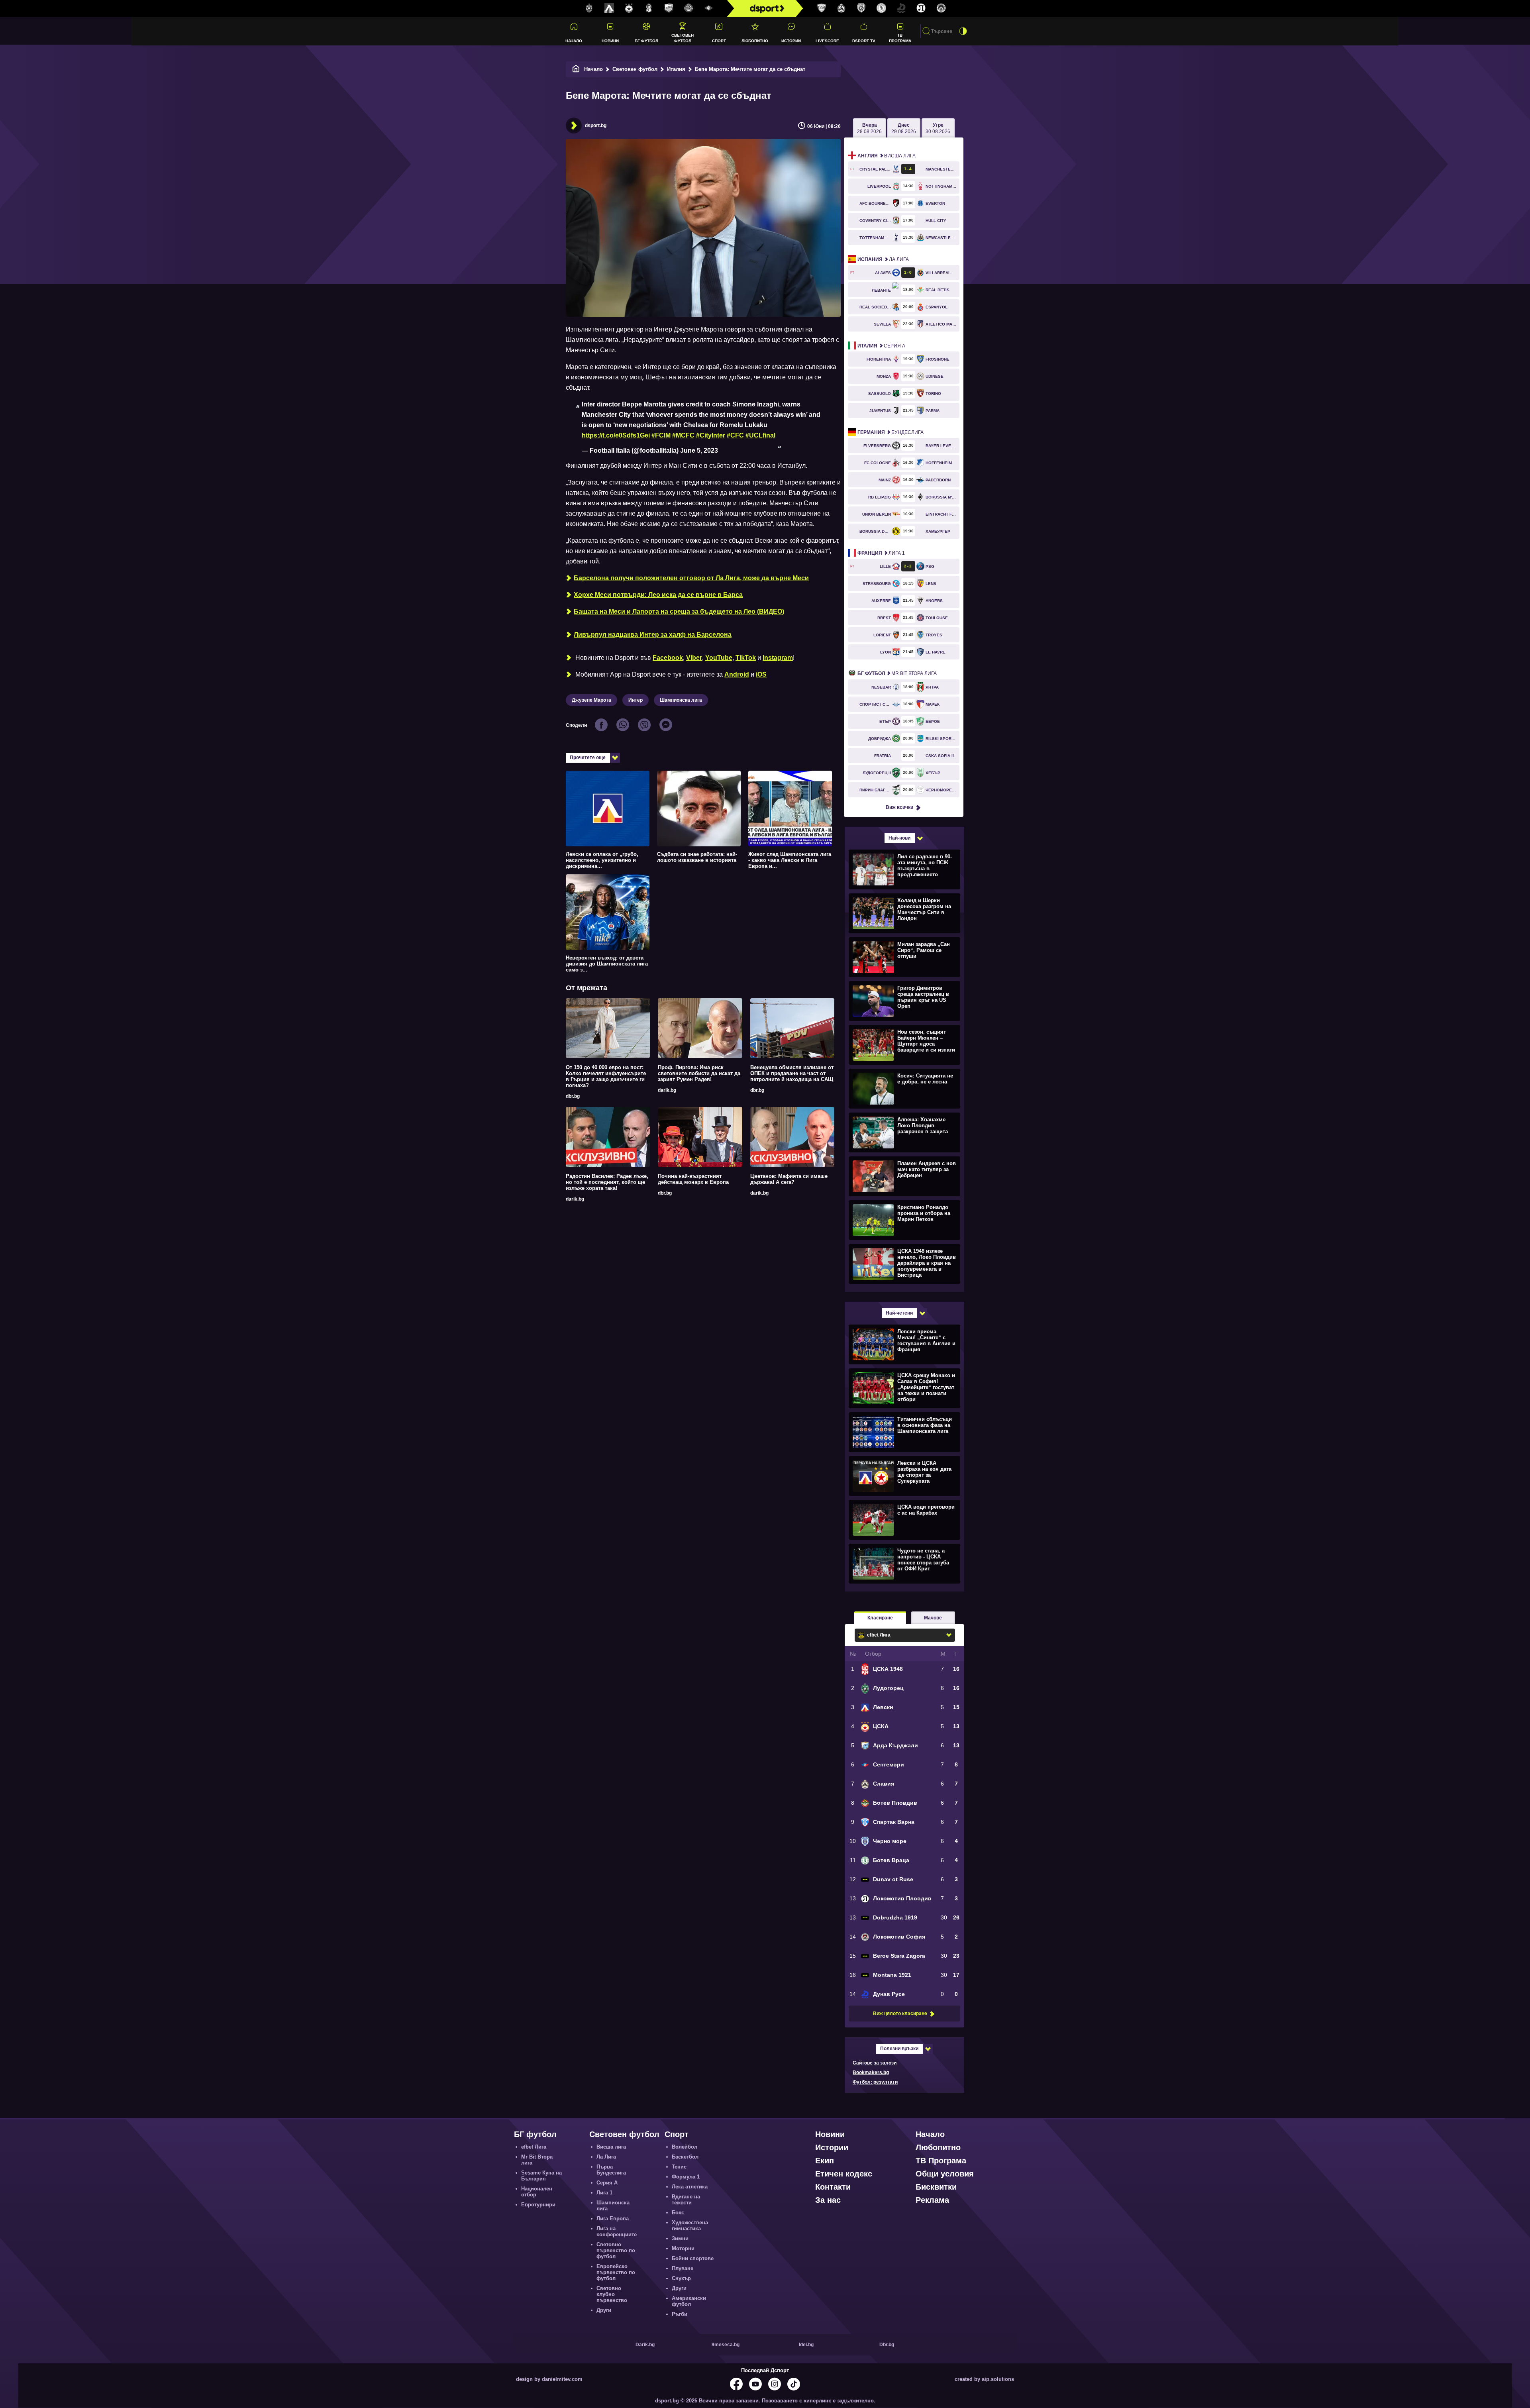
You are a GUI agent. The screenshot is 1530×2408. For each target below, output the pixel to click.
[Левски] (609, 8)
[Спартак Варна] (822, 8)
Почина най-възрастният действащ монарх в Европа (693, 1179)
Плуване (683, 2268)
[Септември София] (709, 8)
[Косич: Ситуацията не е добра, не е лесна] (903, 1088)
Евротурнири (538, 2205)
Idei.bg (806, 2345)
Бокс (678, 2213)
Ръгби (680, 2314)
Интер (636, 700)
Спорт (719, 41)
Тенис (679, 2167)
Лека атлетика (690, 2187)
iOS (761, 674)
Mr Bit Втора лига (897, 673)
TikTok (746, 658)
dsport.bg (596, 126)
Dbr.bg (887, 2345)
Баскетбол (685, 2157)
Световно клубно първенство (612, 2294)
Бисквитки (936, 2187)
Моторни (683, 2248)
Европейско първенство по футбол (616, 2272)
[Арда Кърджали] (669, 8)
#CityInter (711, 435)
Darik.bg (645, 2345)
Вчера (869, 128)
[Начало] (576, 69)
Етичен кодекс (844, 2174)
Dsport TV (864, 41)
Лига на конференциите (617, 2231)
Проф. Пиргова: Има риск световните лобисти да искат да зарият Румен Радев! (699, 1073)
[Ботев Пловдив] (689, 9)
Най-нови (899, 838)
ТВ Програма (900, 38)
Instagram (778, 658)
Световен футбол (683, 38)
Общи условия (945, 2174)
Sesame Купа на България (541, 2176)
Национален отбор (537, 2192)
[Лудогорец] (589, 8)
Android (737, 674)
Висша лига (887, 156)
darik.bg (667, 1090)
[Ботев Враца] (881, 8)
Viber (694, 658)
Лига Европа (613, 2219)
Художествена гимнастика (690, 2225)
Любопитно (755, 41)
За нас (828, 2200)
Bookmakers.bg (871, 2072)
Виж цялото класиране (900, 2014)
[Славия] (841, 8)
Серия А (881, 346)
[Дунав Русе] (901, 8)
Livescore (827, 41)
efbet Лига (534, 2147)
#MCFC (683, 435)
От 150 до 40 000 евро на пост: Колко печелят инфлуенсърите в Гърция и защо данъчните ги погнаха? (606, 1076)
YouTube (719, 658)
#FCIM (661, 435)
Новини (610, 41)
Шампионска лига (681, 700)
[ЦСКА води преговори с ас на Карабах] (903, 1519)
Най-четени (899, 1313)
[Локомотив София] (941, 8)
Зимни (680, 2238)
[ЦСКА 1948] (649, 8)
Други (604, 2310)
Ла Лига (883, 259)
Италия (676, 69)
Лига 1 (881, 553)
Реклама (932, 2200)
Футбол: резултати (875, 2082)
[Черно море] (861, 8)
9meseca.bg (726, 2345)
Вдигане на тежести (686, 2200)
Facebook (668, 658)
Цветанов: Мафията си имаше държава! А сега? (789, 1179)
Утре (938, 128)
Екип (825, 2161)
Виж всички (899, 807)
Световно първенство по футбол (616, 2250)
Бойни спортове (693, 2258)
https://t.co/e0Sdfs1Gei (616, 435)
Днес (904, 128)
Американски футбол (689, 2301)
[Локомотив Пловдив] (921, 8)
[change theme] (963, 31)
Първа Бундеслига (611, 2170)
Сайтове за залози (875, 2063)
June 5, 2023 (699, 450)
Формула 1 (686, 2177)
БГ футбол (646, 41)
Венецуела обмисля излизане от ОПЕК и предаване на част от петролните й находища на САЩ (792, 1073)
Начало (574, 41)
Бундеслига (891, 432)
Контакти (833, 2187)
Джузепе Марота (591, 700)
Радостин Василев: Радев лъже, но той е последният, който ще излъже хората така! (607, 1182)
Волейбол (685, 2147)
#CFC (735, 435)
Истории (791, 41)
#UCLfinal (760, 435)
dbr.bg (573, 1096)
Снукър (681, 2278)
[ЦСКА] (629, 8)
